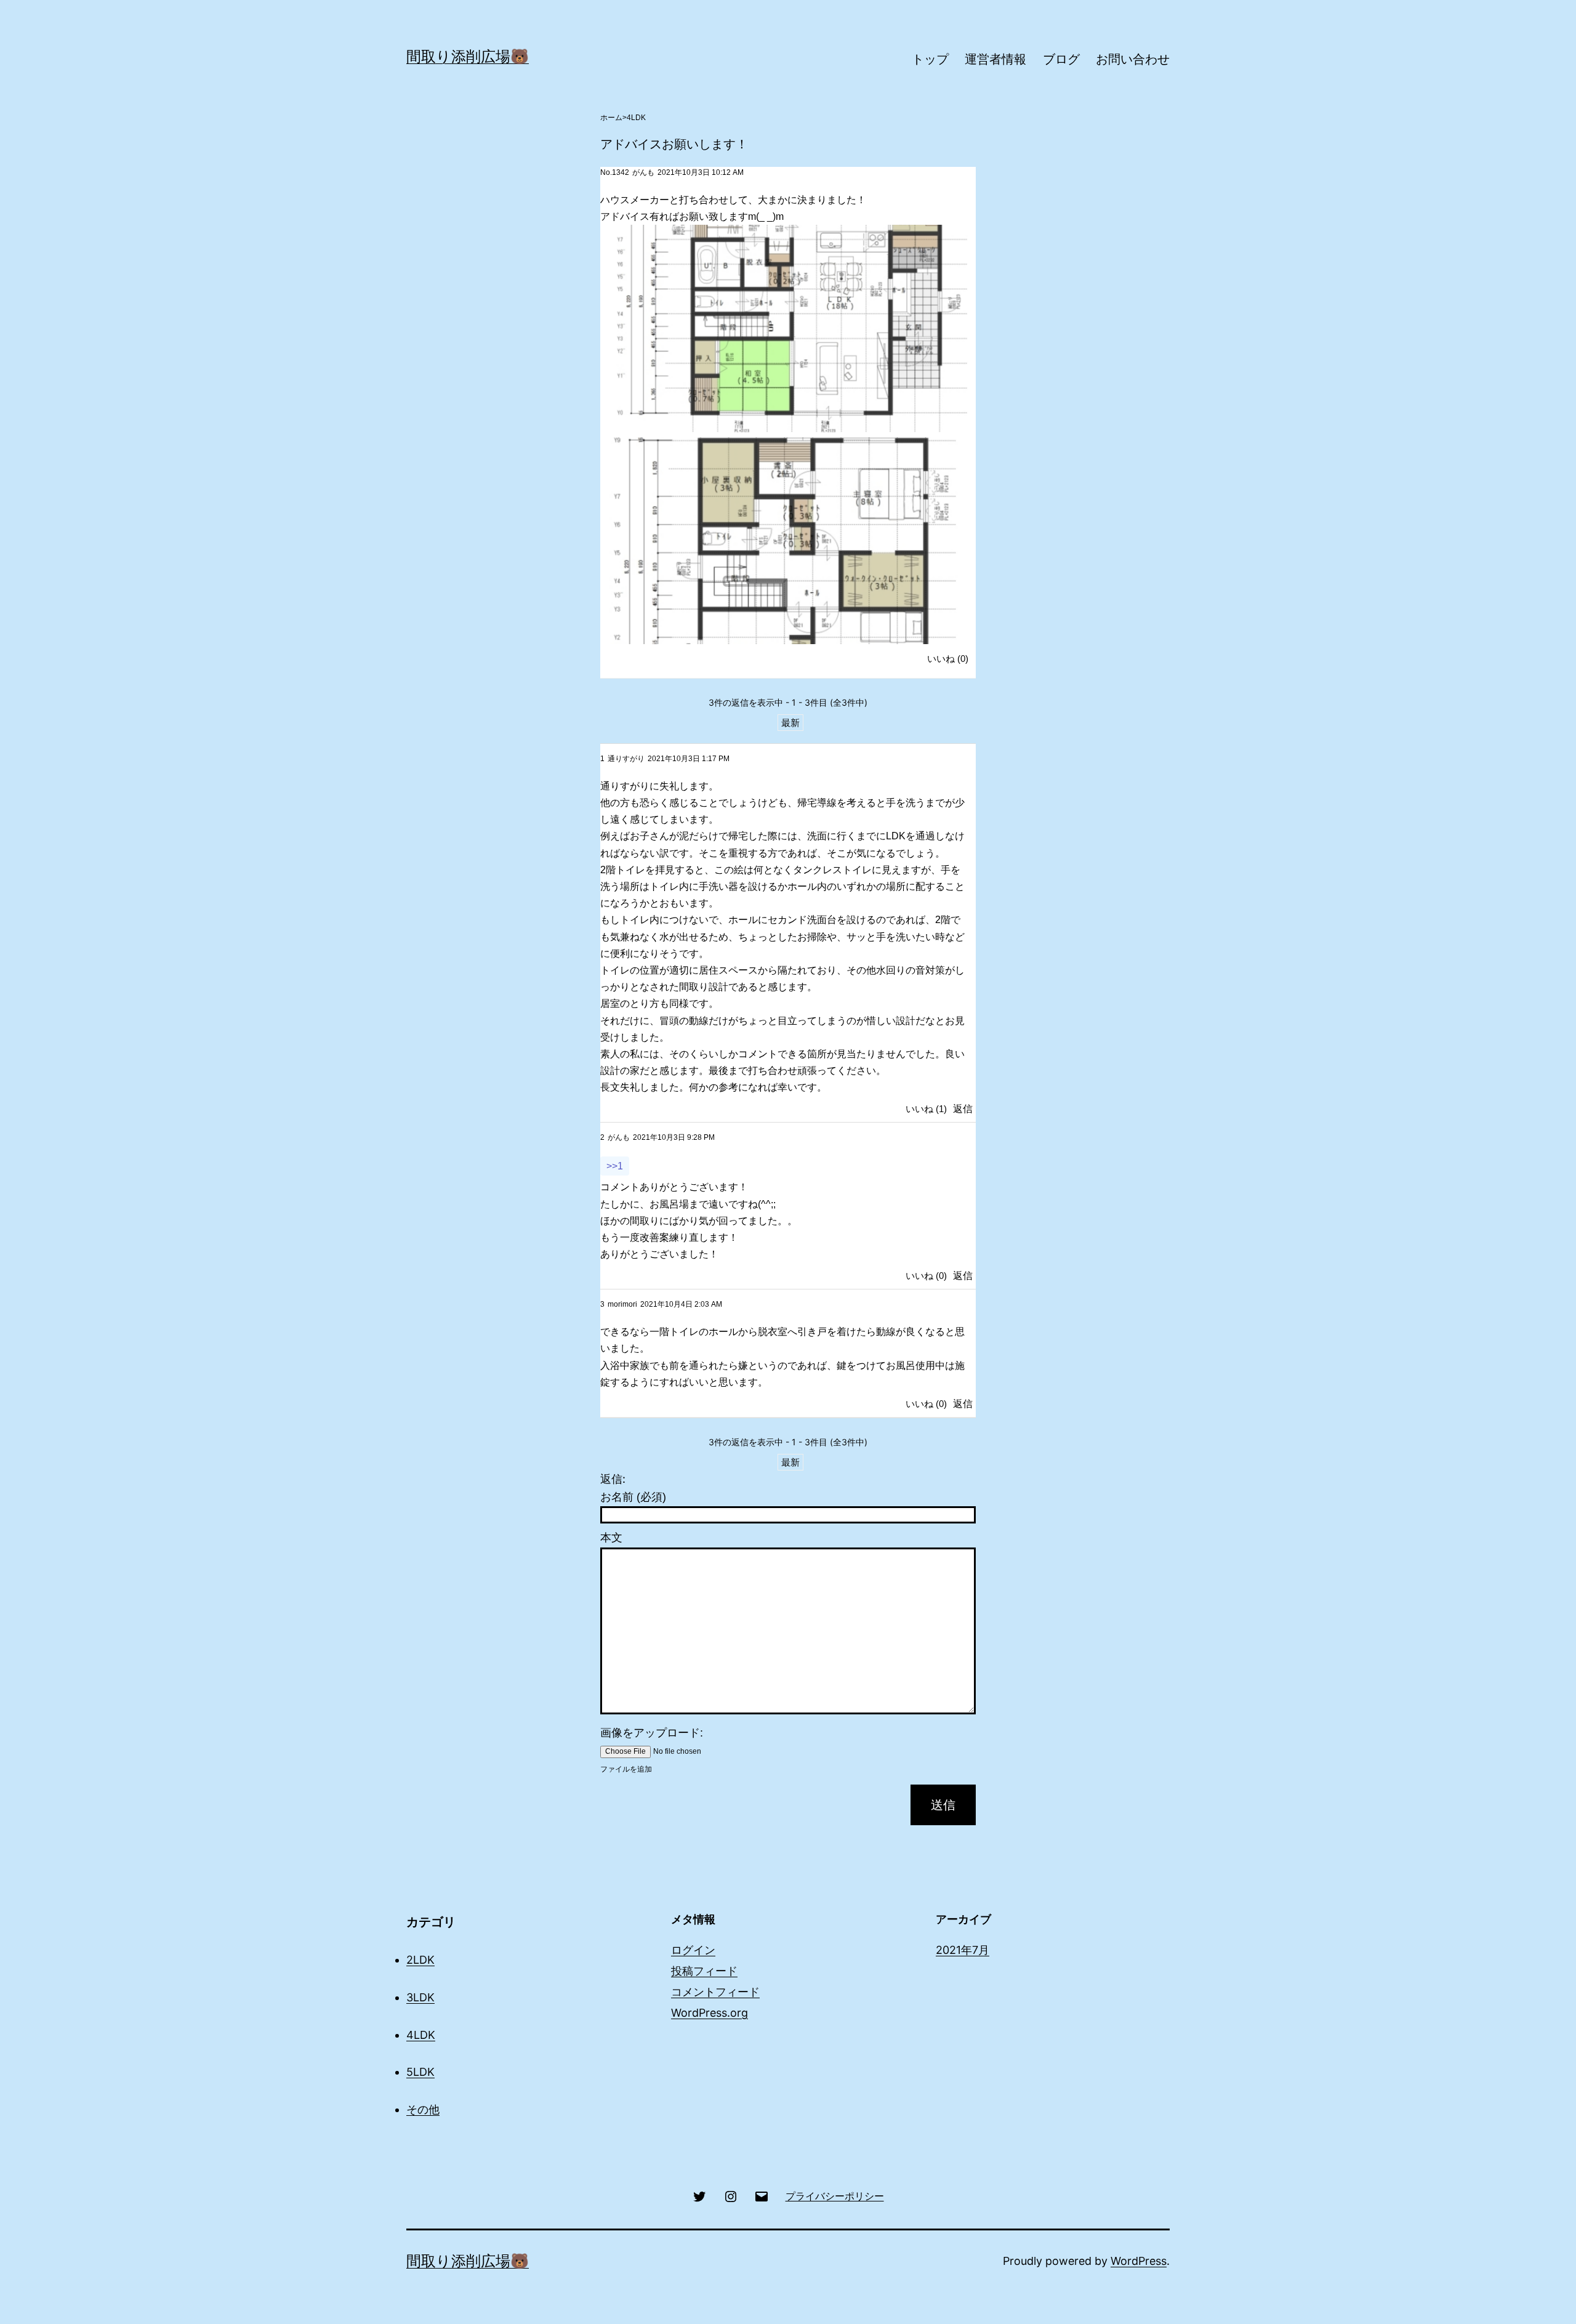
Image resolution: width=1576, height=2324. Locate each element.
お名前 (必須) (633, 1497)
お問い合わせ (1133, 59)
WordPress (1139, 2261)
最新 (790, 723)
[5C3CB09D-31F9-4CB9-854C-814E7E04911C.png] (784, 541)
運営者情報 (995, 59)
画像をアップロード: (652, 1733)
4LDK (636, 118)
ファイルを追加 (626, 1769)
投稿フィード (704, 1971)
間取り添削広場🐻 (468, 56)
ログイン (693, 1950)
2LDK (420, 1960)
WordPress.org (710, 2013)
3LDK (420, 1997)
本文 (611, 1538)
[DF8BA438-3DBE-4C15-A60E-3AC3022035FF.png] (784, 328)
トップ (930, 59)
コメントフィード (715, 1992)
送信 (943, 1805)
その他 (423, 2109)
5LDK (420, 2072)
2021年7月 (963, 1950)
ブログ (1061, 59)
